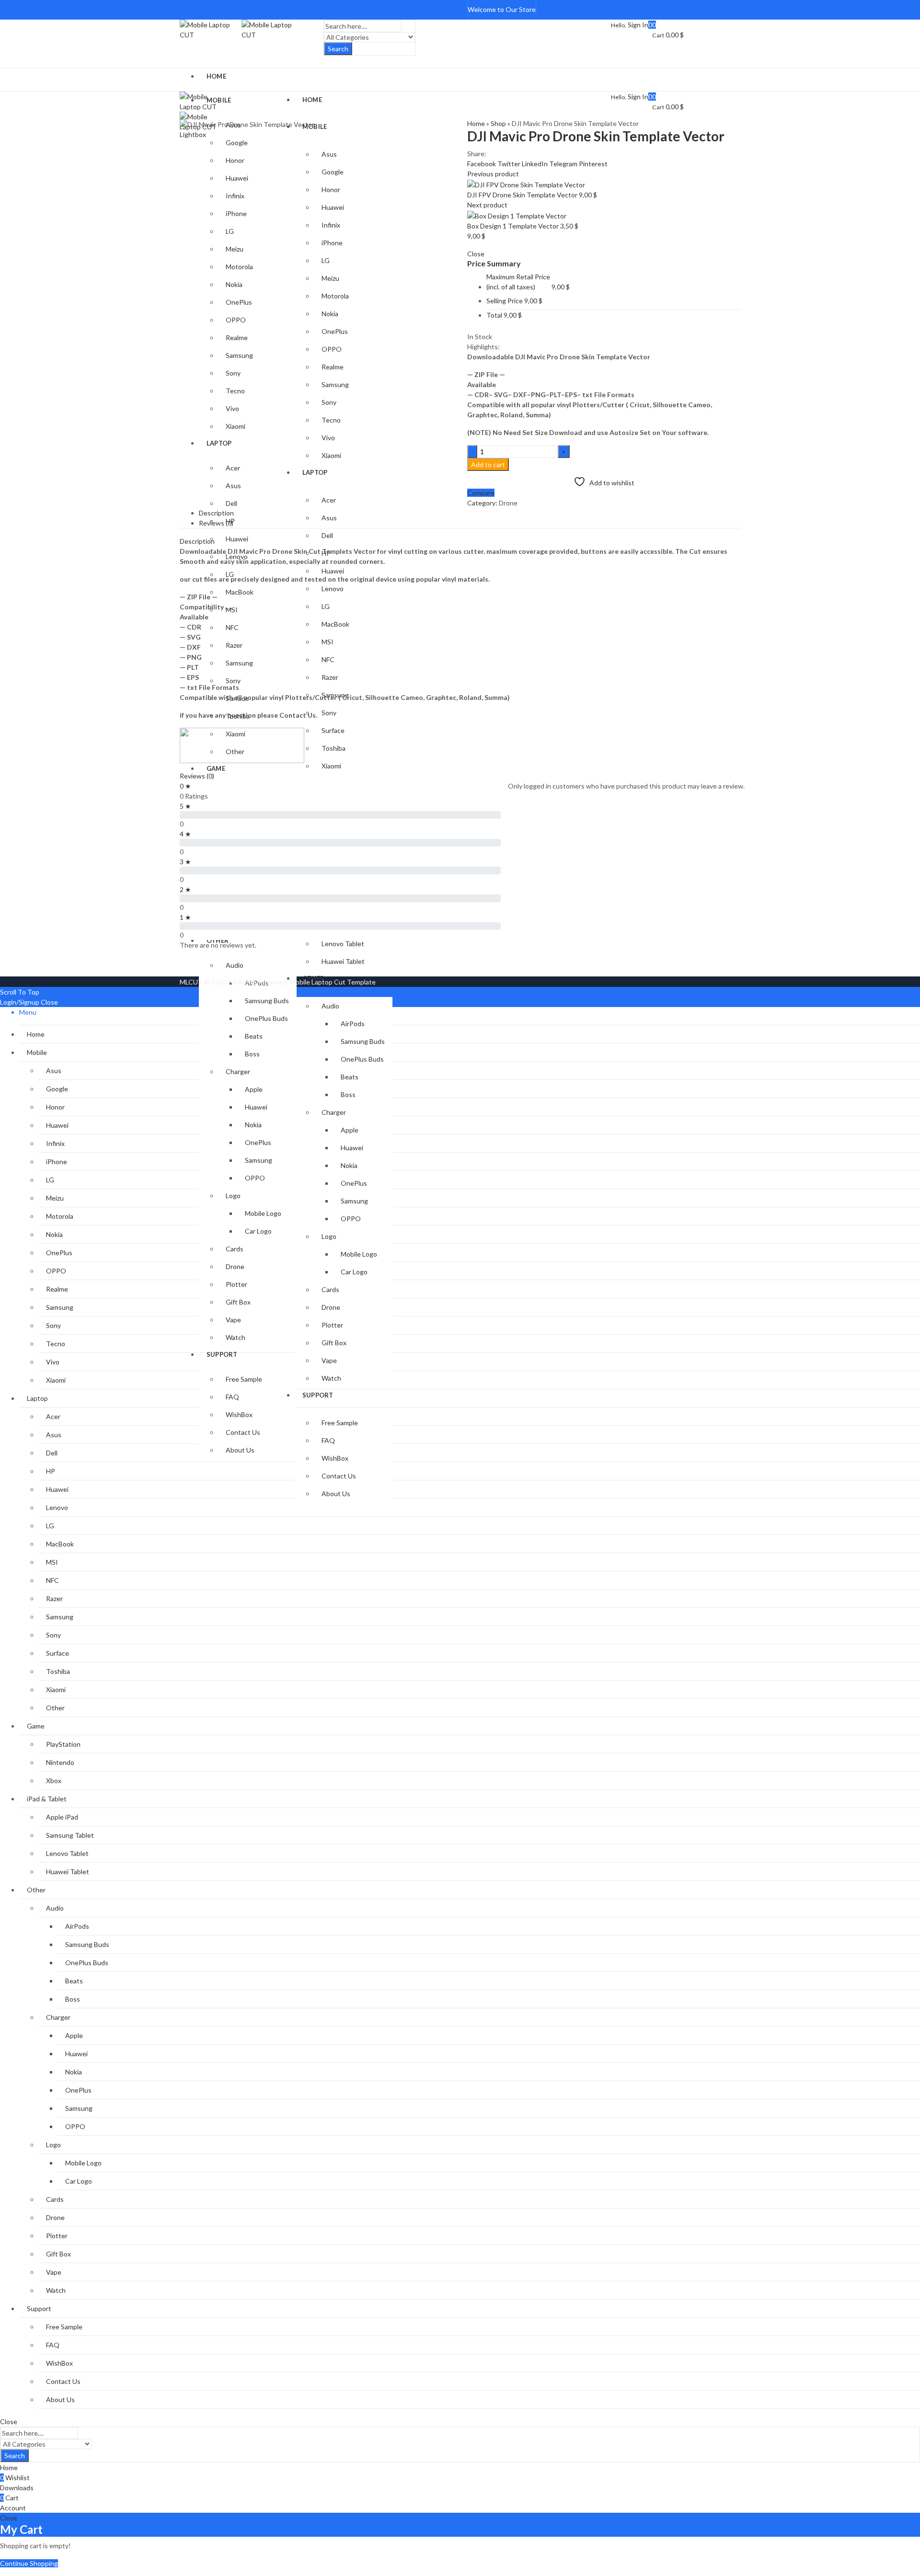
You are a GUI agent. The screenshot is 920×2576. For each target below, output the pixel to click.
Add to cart (488, 464)
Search (338, 49)
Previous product (493, 174)
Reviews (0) (197, 776)
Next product (487, 205)
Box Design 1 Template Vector (514, 226)
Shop (498, 123)
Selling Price (505, 301)
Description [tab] (216, 513)
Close (49, 1002)
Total (494, 315)
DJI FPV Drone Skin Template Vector (523, 195)
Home (476, 123)
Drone (508, 503)
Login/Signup (20, 1002)
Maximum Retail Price (518, 282)
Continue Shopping (29, 2563)
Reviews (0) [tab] (216, 523)
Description (197, 541)
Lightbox (193, 134)
